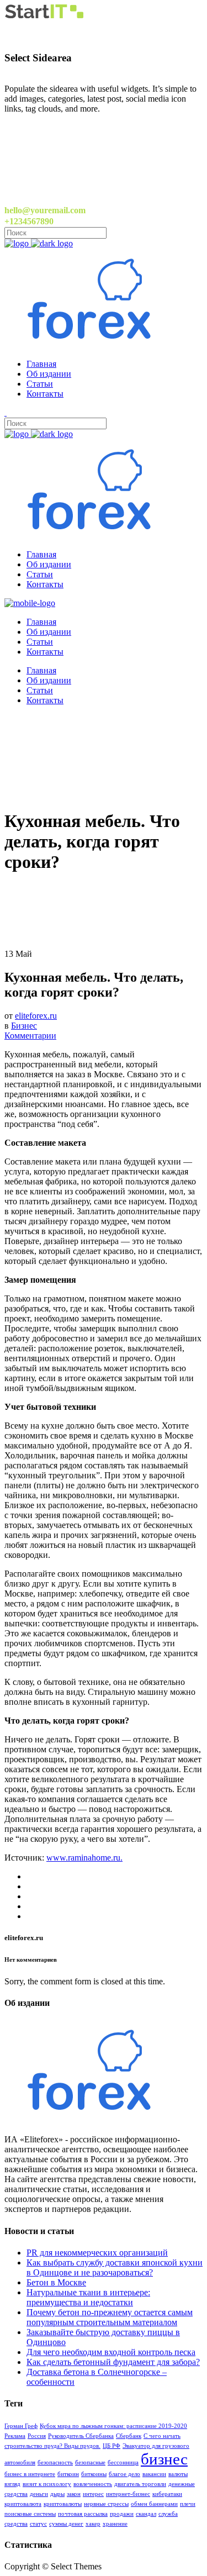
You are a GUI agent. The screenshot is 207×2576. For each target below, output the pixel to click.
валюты (178, 2474)
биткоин (68, 2474)
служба (168, 2514)
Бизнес (24, 1026)
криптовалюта (23, 2504)
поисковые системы (30, 2514)
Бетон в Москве (56, 2282)
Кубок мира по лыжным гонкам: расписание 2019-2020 (113, 2426)
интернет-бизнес (128, 2494)
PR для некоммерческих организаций (97, 2253)
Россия (37, 2436)
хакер (93, 2524)
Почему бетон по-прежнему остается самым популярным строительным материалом (110, 2317)
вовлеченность (93, 2484)
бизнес (164, 2459)
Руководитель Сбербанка (81, 2436)
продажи (122, 2514)
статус (38, 2524)
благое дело (124, 2474)
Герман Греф (21, 2426)
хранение (115, 2524)
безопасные (90, 2462)
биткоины (94, 2474)
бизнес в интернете (30, 2474)
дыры (57, 2494)
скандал (146, 2514)
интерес (93, 2494)
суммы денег (66, 2524)
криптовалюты (63, 2504)
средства (16, 2524)
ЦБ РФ (112, 2446)
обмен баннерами (154, 2504)
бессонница (123, 2462)
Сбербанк (129, 2436)
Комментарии (30, 1036)
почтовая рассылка (83, 2514)
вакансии (154, 2474)
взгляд (12, 2484)
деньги (39, 2494)
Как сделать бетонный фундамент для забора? (113, 2362)
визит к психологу (47, 2484)
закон (74, 2494)
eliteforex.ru (36, 1016)
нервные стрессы (106, 2504)
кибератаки (167, 2494)
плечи (188, 2504)
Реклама (15, 2436)
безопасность (55, 2462)
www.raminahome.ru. (84, 1858)
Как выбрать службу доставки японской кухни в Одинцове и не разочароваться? (115, 2267)
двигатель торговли (140, 2484)
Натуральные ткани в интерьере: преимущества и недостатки (88, 2297)
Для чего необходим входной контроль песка (111, 2352)
